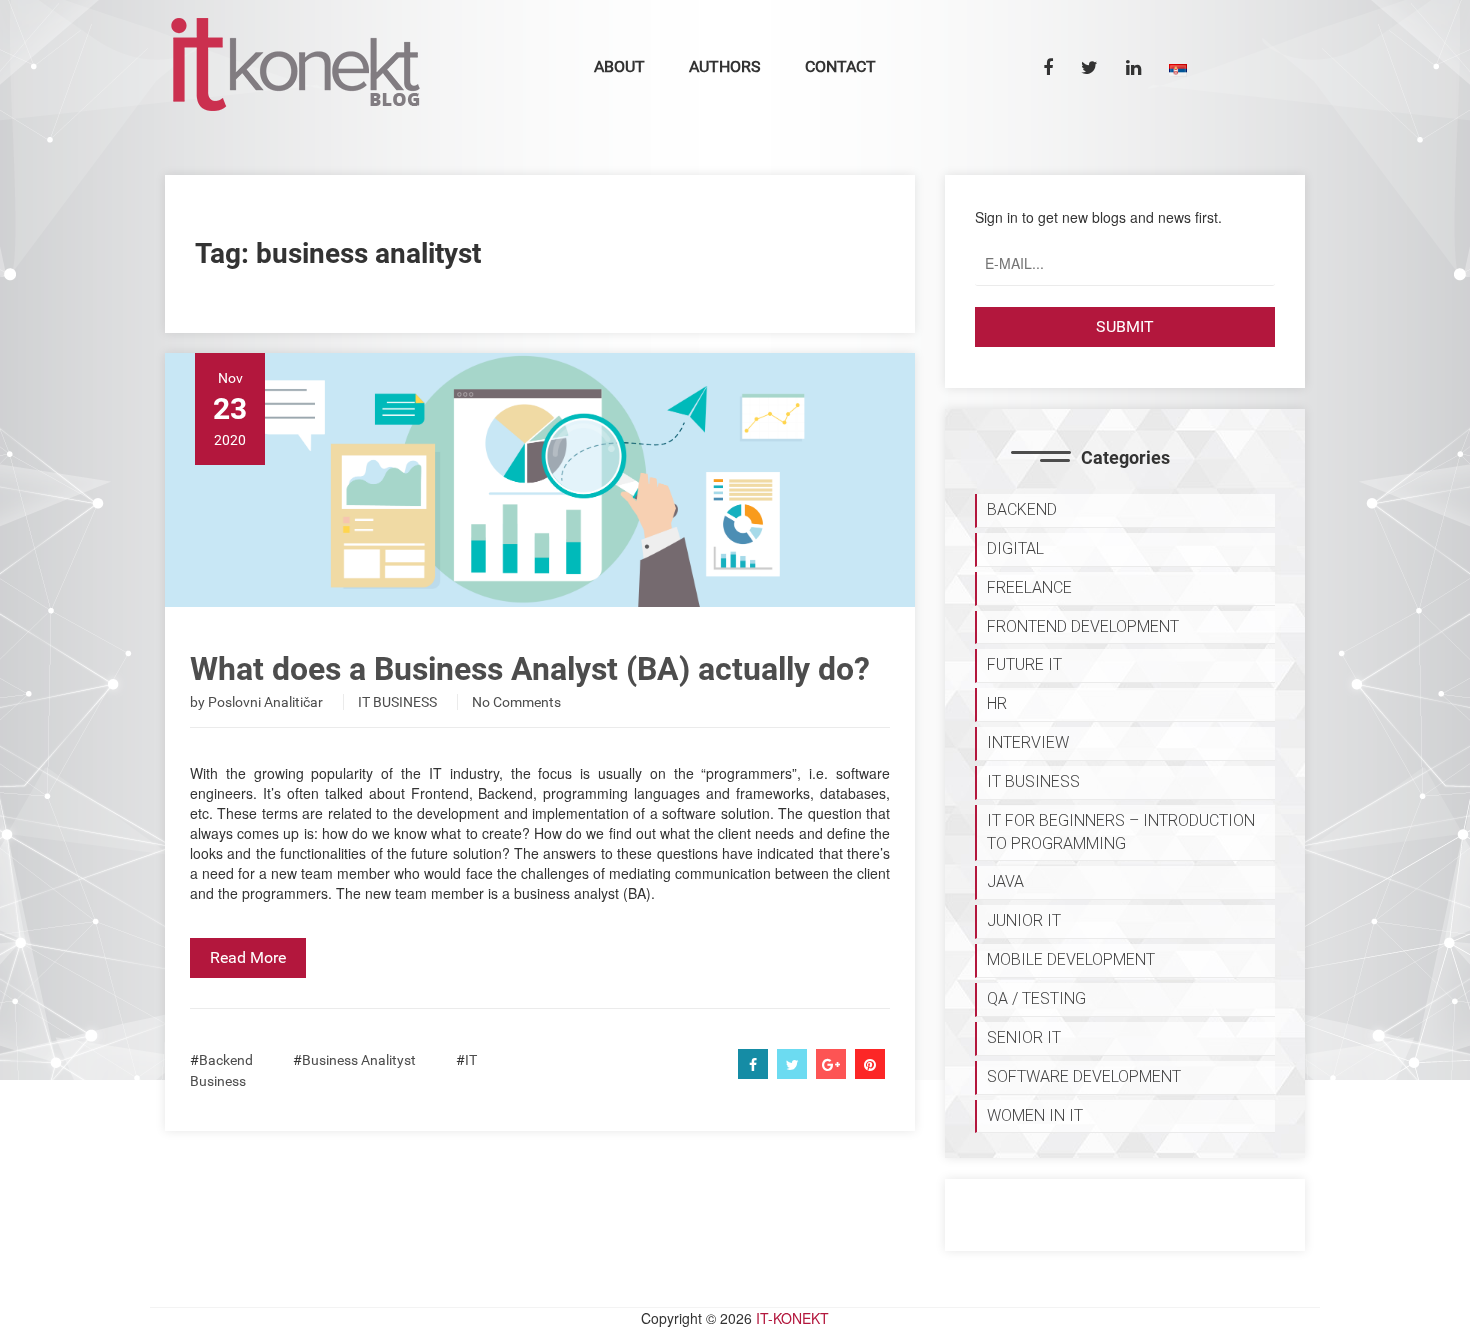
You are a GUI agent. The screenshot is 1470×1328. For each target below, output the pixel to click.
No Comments (516, 702)
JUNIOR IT (1024, 920)
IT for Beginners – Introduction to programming (1121, 832)
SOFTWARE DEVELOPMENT (1084, 1076)
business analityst (359, 1060)
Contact (840, 66)
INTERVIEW (1028, 742)
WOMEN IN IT (1035, 1115)
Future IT (1024, 664)
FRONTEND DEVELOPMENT (1083, 626)
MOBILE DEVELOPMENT (1071, 959)
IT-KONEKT (792, 1318)
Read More (248, 957)
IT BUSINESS (397, 702)
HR (997, 703)
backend (226, 1060)
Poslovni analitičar (265, 702)
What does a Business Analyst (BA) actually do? (530, 669)
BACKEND (1022, 509)
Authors (725, 66)
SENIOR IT (1024, 1037)
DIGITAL (1015, 548)
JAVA (1005, 881)
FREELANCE (1029, 587)
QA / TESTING (1036, 998)
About (619, 66)
